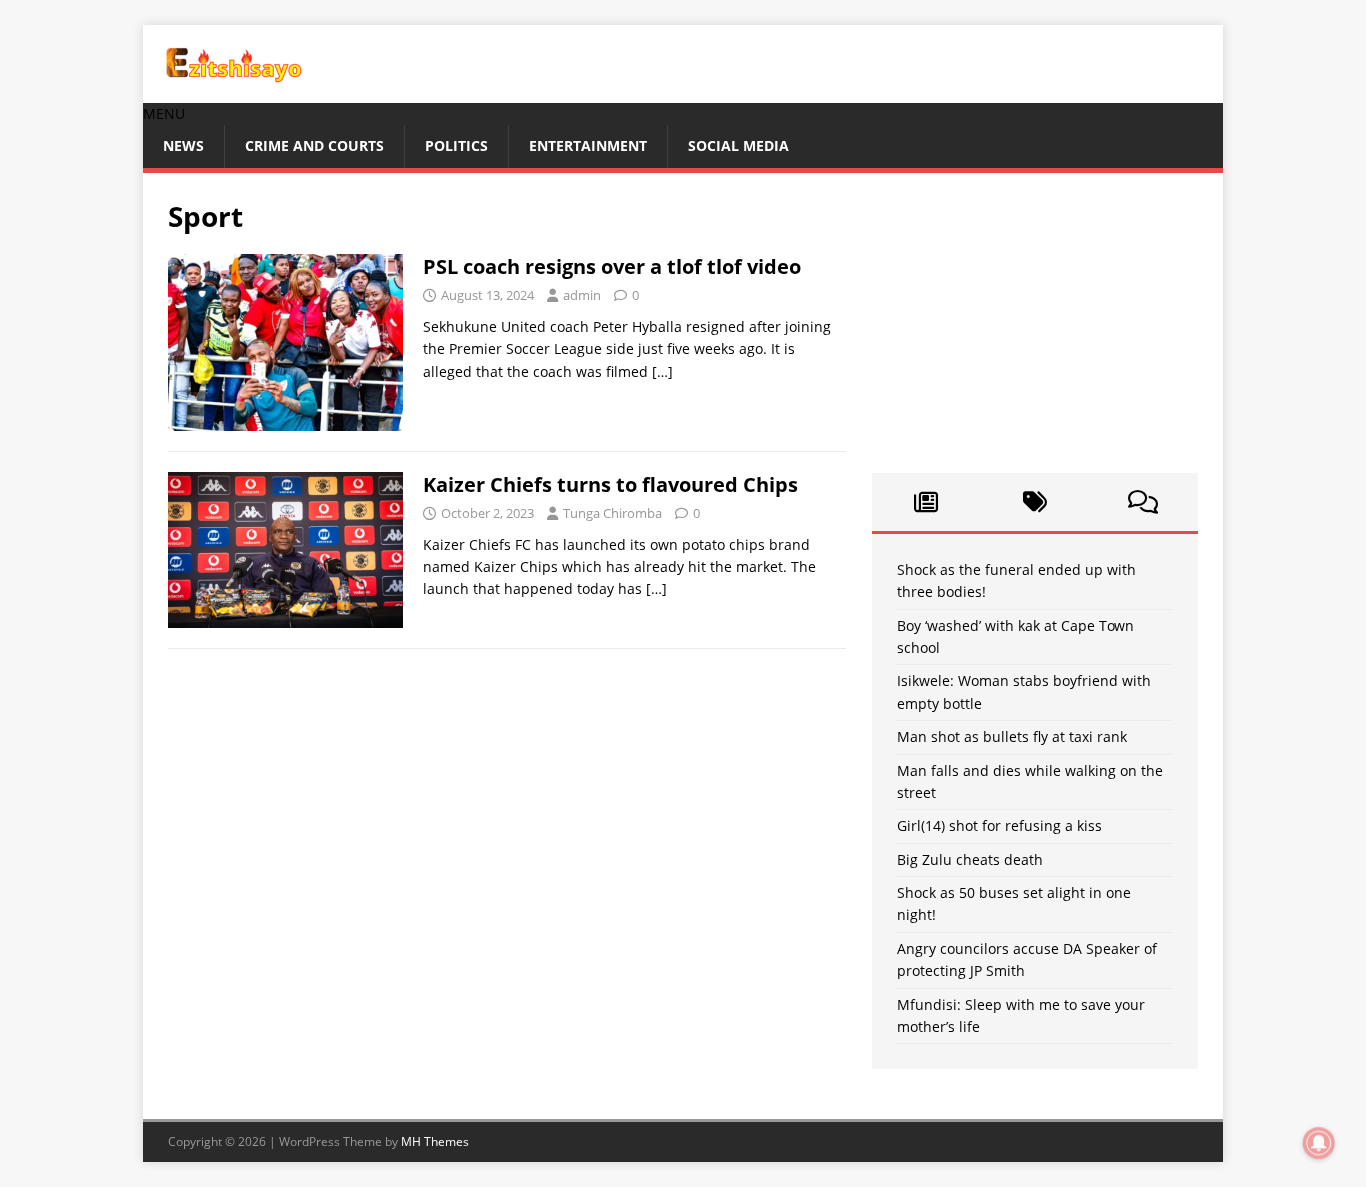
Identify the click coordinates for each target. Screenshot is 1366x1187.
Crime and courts (314, 145)
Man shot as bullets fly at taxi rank (1012, 736)
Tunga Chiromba (612, 513)
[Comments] (1143, 502)
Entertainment (588, 145)
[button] (164, 113)
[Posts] (926, 502)
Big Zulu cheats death (970, 859)
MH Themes (435, 1141)
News (183, 145)
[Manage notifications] (1319, 1143)
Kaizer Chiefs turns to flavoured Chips (610, 484)
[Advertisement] (1035, 323)
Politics (456, 145)
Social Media (738, 145)
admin (582, 295)
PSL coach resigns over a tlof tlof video (612, 266)
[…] (662, 371)
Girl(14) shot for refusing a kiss (999, 825)
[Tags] (1034, 502)
